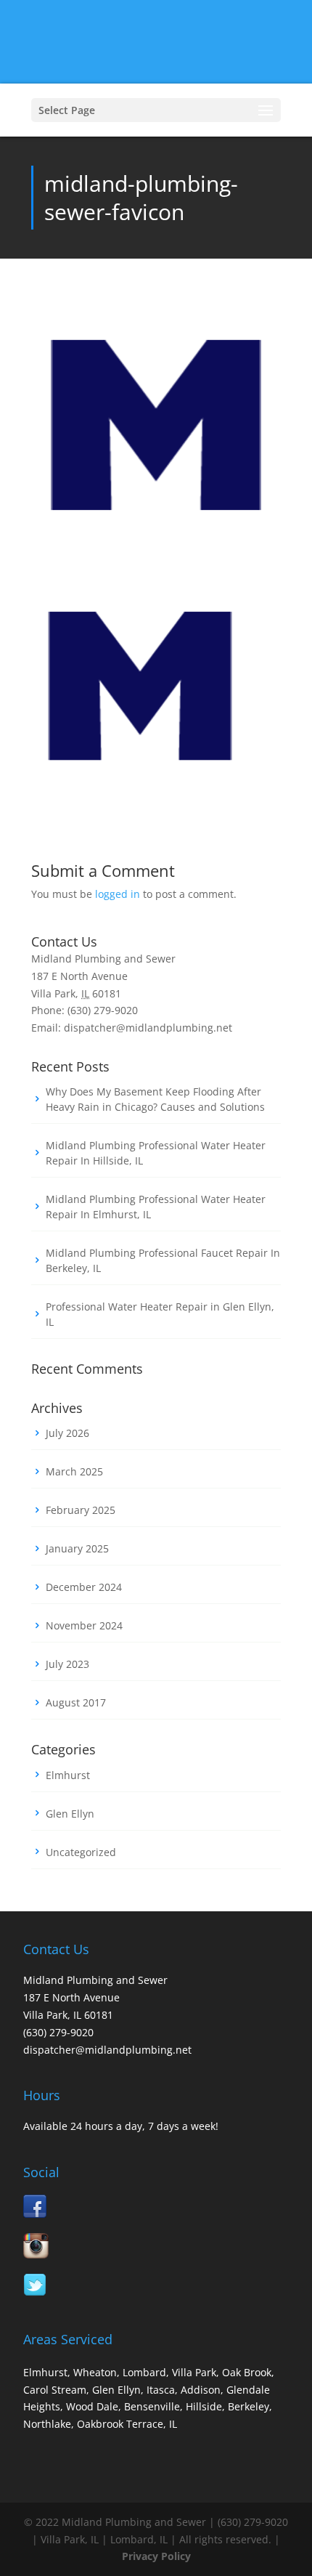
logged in (118, 894)
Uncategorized (81, 1852)
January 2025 (77, 1548)
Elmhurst (68, 1775)
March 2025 (74, 1471)
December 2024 (84, 1587)
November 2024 (84, 1625)
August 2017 (76, 1702)
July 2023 (67, 1664)
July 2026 (67, 1433)
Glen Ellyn (70, 1814)
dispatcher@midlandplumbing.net (107, 2050)
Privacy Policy (156, 2556)
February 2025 (81, 1510)
